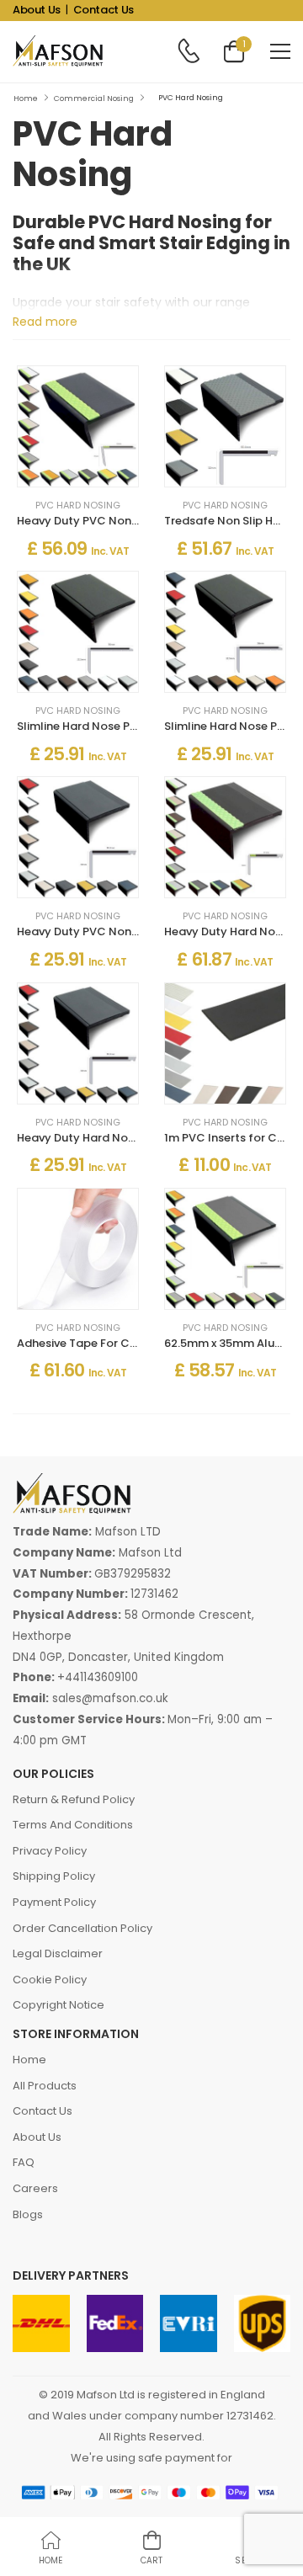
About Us (37, 10)
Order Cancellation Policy (82, 1928)
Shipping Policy (54, 1876)
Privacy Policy (50, 1851)
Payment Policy (54, 1902)
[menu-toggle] (280, 51)
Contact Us (104, 10)
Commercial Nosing (94, 98)
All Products (45, 2086)
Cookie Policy (50, 1980)
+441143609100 (98, 1677)
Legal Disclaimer (58, 1953)
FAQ (24, 2162)
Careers (35, 2188)
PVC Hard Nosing (78, 506)
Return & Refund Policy (74, 1799)
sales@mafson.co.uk (110, 1698)
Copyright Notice (58, 2005)
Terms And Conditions (73, 1825)
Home (26, 98)
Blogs (28, 2214)
